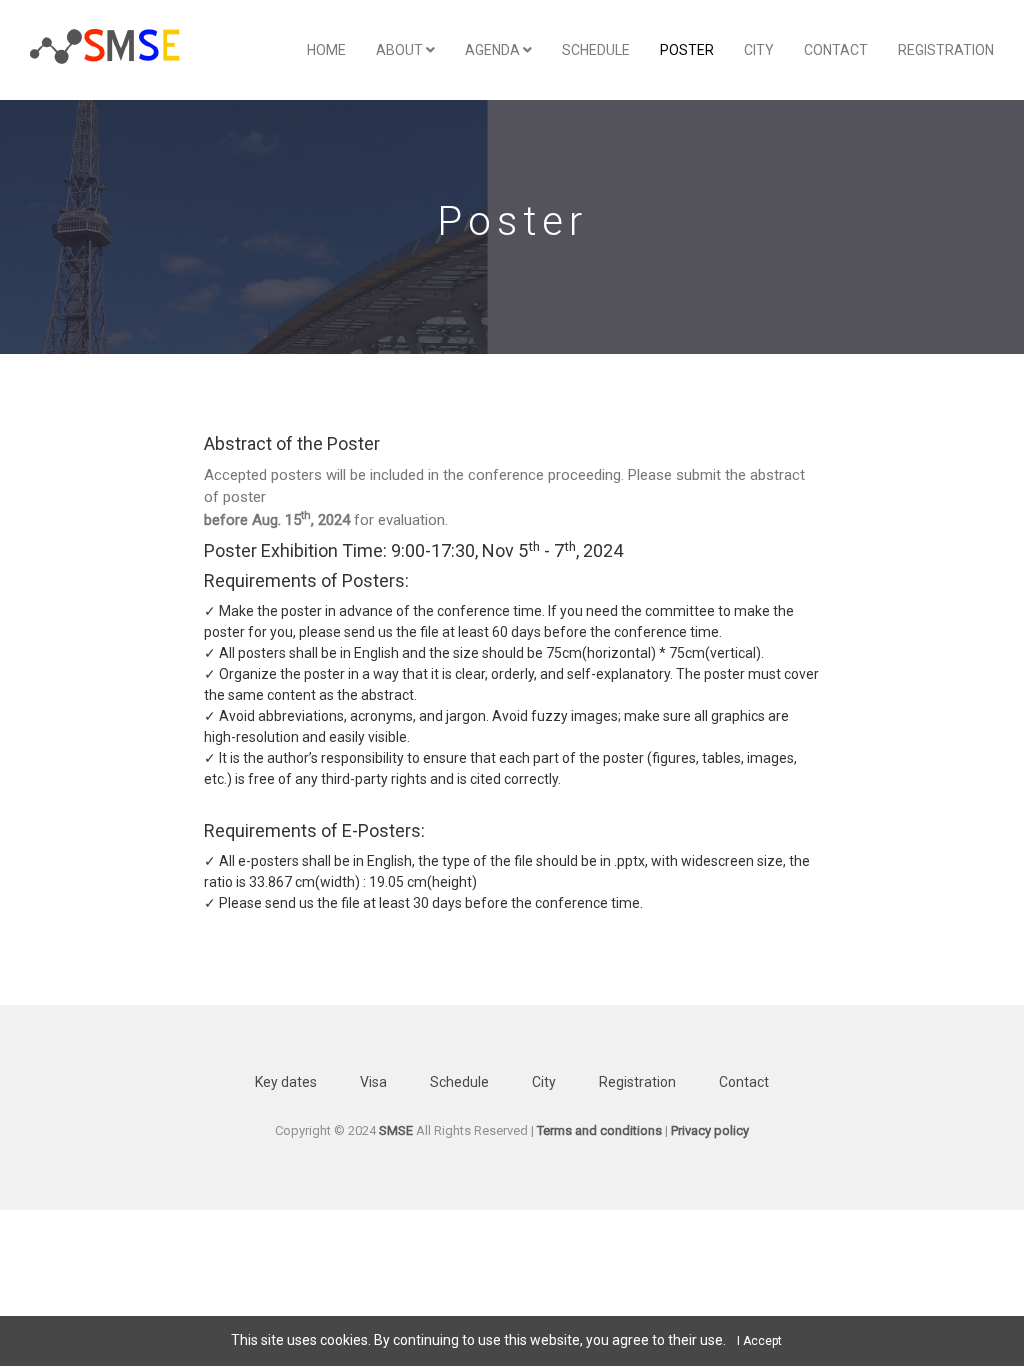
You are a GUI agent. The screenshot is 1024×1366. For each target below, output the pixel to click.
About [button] (401, 50)
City (759, 50)
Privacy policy (710, 1130)
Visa (373, 1082)
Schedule (596, 50)
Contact (836, 50)
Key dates (286, 1082)
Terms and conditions (599, 1130)
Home (326, 50)
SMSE (396, 1130)
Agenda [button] (494, 50)
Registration (946, 50)
